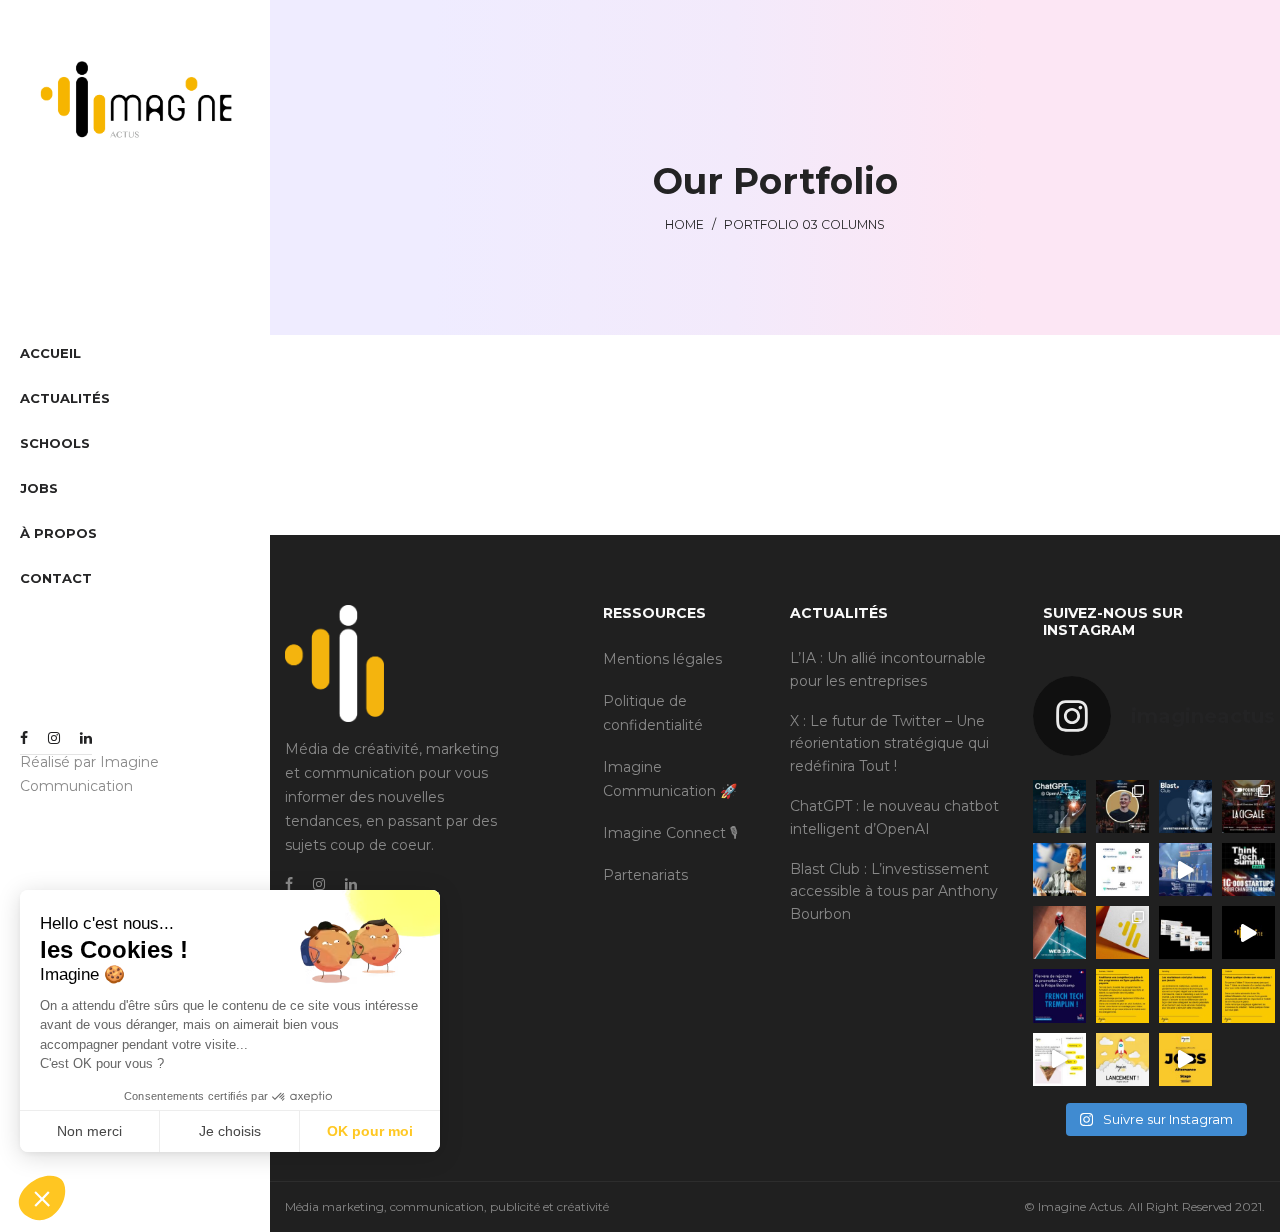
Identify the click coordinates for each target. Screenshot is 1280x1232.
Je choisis (230, 1131)
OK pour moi (370, 1131)
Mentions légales (662, 659)
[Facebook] (24, 738)
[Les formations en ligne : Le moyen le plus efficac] (1122, 995)
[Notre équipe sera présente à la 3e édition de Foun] (1248, 806)
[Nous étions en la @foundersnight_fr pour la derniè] (1122, 806)
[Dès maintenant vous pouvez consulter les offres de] (1185, 1059)
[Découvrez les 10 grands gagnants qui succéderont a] (1122, 869)
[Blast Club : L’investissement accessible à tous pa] (1185, 806)
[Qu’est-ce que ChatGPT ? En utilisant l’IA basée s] (1059, 806)
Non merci (89, 1131)
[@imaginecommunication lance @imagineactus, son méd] (1122, 1059)
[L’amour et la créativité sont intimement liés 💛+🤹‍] (1248, 995)
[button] (42, 1198)
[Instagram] (54, 738)
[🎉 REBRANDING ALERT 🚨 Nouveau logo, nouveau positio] (1185, 932)
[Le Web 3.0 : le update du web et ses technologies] (1059, 932)
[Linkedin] (86, 738)
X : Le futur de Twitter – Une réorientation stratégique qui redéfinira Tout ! (889, 743)
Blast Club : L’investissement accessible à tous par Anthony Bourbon (894, 891)
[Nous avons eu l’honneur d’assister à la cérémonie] (1185, 869)
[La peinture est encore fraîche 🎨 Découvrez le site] (1059, 1059)
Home (684, 224)
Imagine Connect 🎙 (670, 833)
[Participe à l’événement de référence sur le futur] (1248, 869)
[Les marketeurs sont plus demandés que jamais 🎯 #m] (1185, 995)
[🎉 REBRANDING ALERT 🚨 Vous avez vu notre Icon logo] (1122, 932)
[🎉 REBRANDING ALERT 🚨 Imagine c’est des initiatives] (1248, 932)
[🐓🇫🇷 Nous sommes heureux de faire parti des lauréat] (1059, 995)
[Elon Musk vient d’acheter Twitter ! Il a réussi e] (1059, 869)
